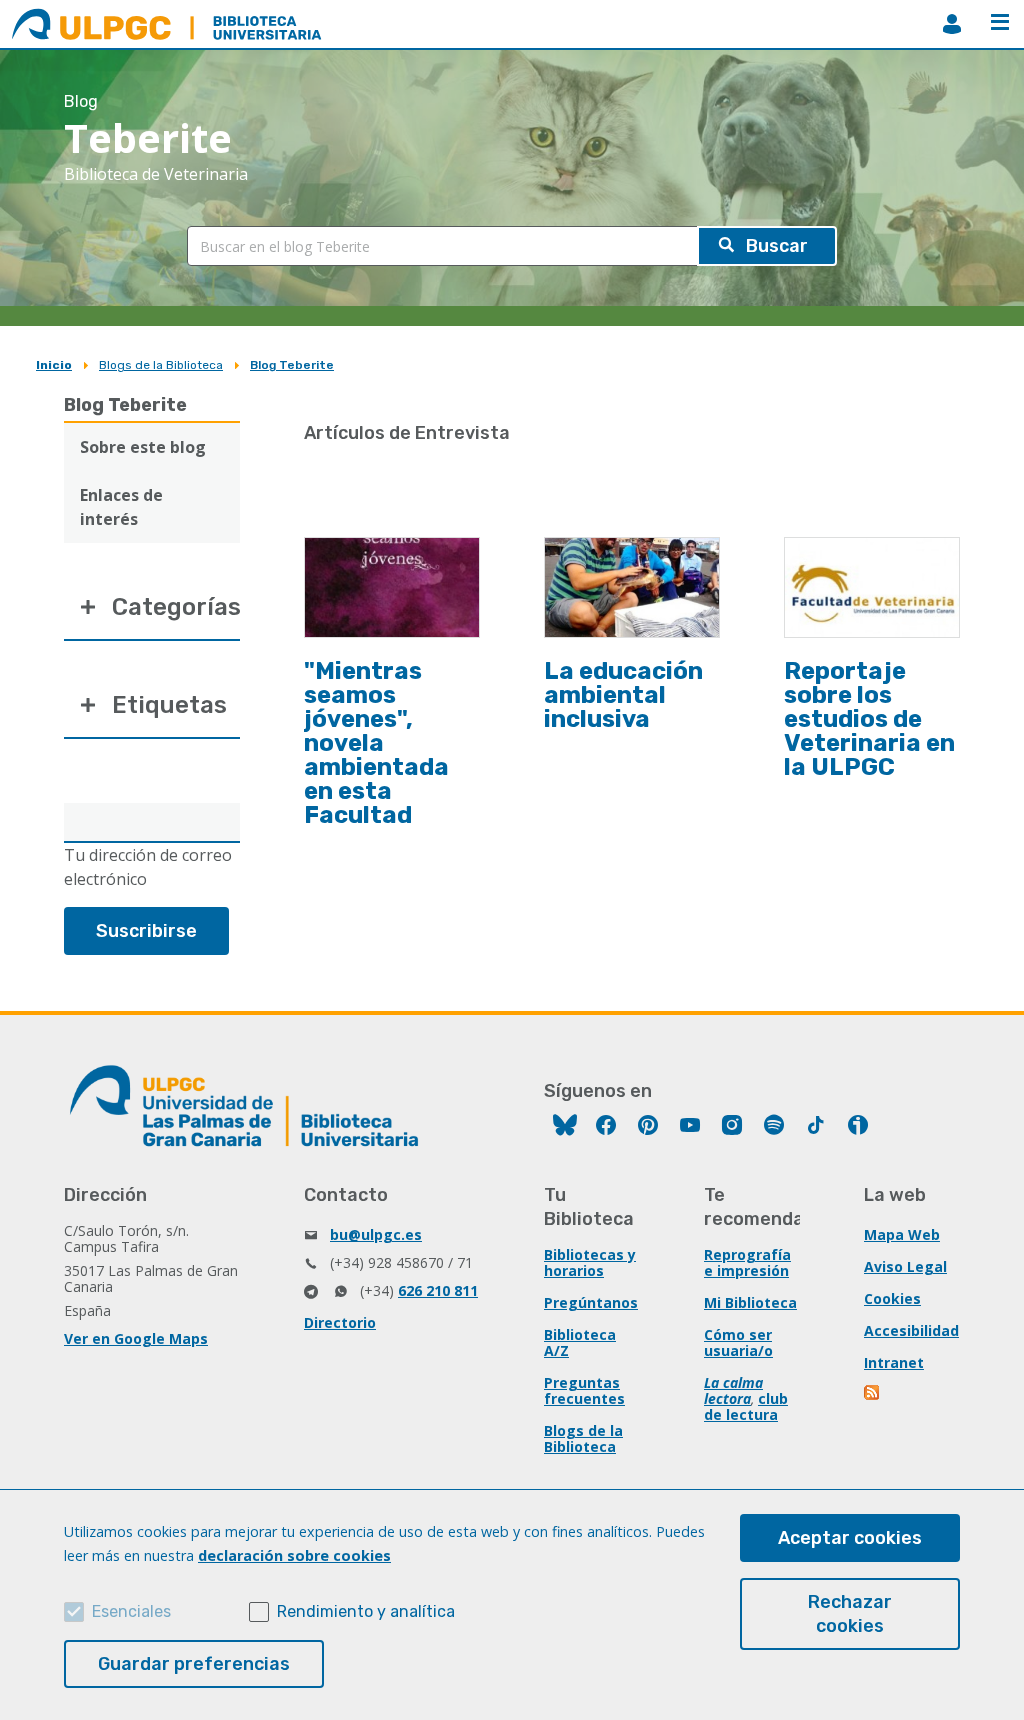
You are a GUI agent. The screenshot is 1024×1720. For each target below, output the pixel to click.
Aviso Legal (905, 1266)
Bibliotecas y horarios (590, 1262)
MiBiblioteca (952, 24)
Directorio (340, 1322)
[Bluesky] (565, 1127)
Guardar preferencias (194, 1664)
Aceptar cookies (850, 1538)
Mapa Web (902, 1234)
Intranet (894, 1362)
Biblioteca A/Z (580, 1342)
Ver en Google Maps (136, 1338)
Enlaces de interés (121, 507)
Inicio (54, 365)
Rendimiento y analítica (366, 1611)
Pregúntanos (591, 1302)
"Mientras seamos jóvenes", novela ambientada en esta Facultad (376, 743)
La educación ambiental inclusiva (623, 695)
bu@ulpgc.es (376, 1234)
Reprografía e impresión (747, 1262)
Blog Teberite (292, 365)
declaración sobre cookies (294, 1555)
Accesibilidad (911, 1330)
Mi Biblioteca (750, 1302)
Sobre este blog (143, 447)
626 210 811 (438, 1290)
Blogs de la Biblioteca (161, 365)
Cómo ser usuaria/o (738, 1342)
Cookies (892, 1298)
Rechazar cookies (850, 1614)
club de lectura (746, 1406)
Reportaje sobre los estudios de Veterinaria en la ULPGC (869, 719)
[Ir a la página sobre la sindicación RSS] (873, 1394)
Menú (1000, 24)
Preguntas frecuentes (584, 1390)
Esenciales (131, 1611)
